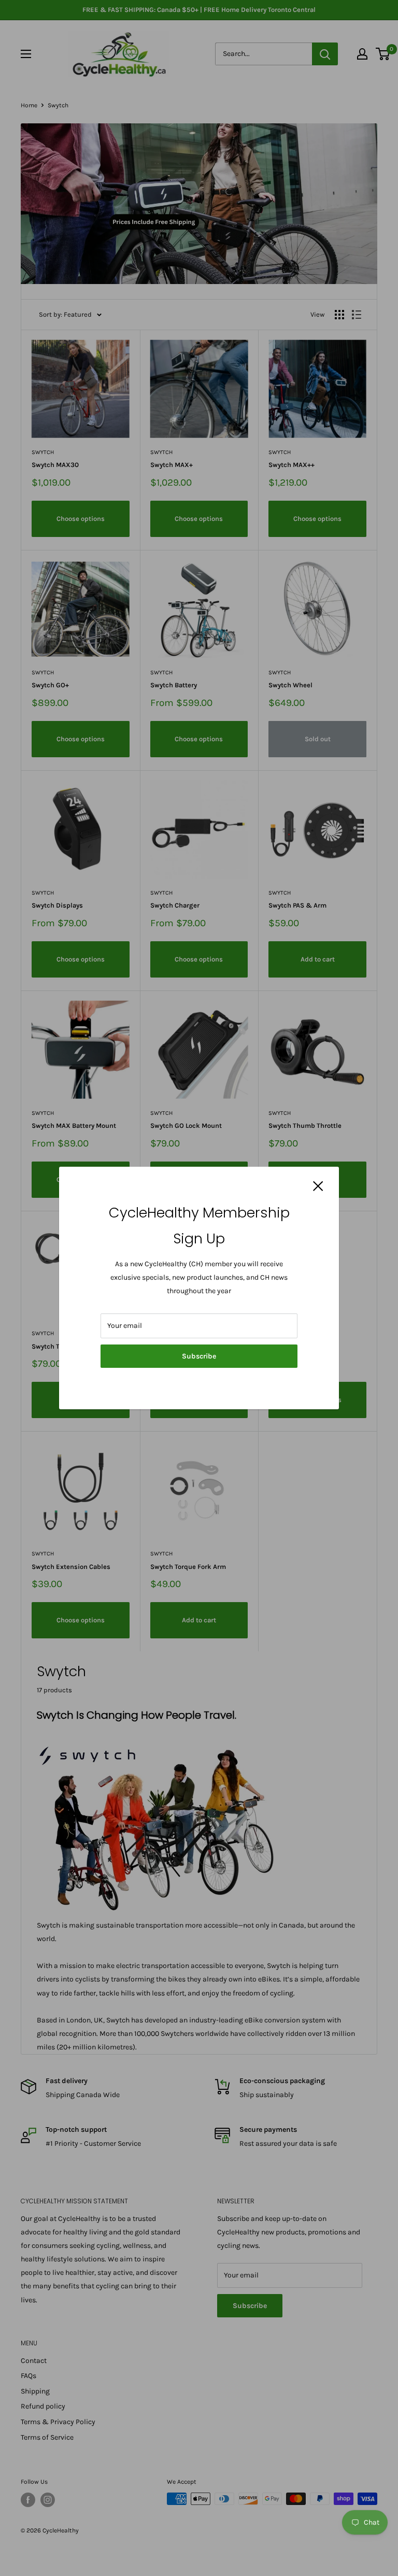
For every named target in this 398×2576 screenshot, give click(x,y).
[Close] (318, 1186)
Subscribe (199, 1356)
